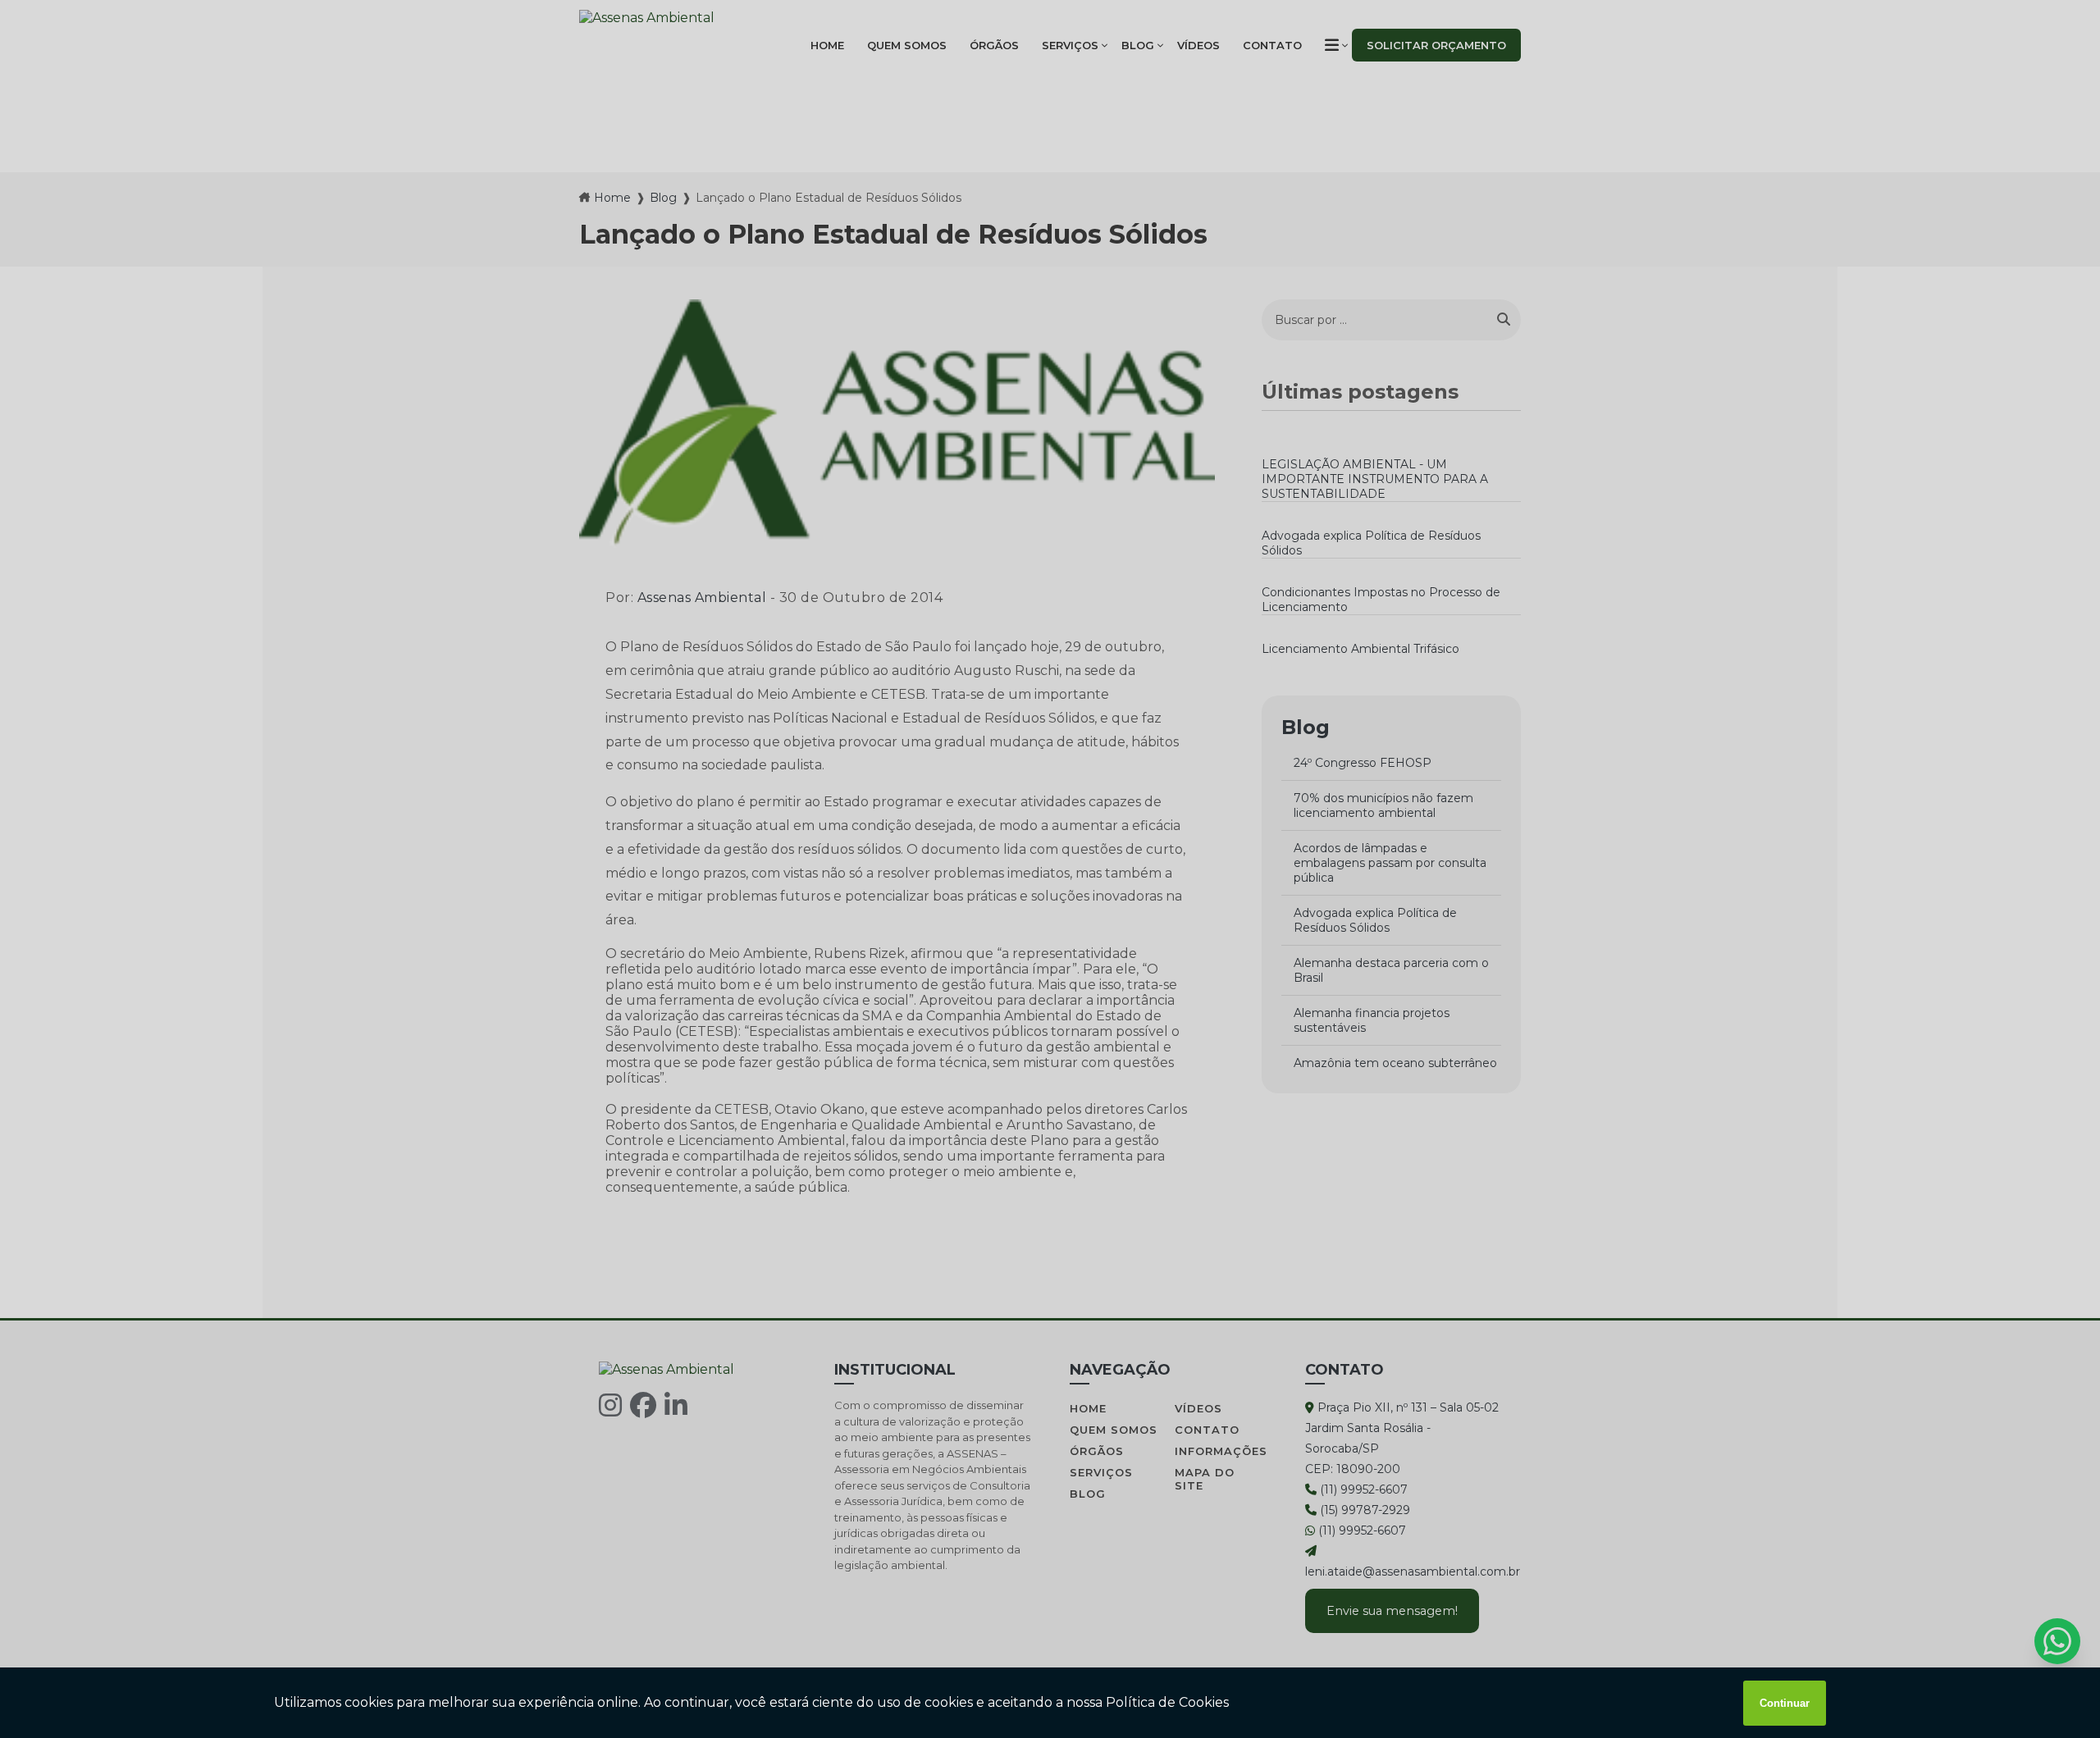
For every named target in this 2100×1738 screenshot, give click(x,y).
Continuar (1785, 1703)
